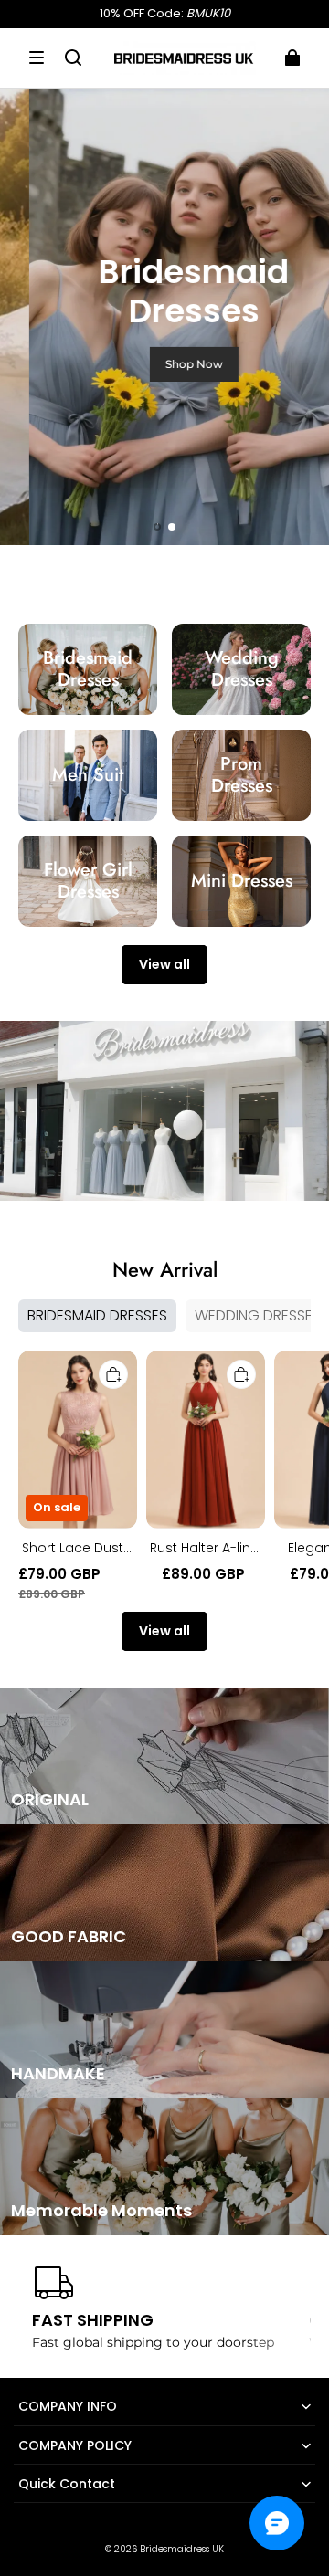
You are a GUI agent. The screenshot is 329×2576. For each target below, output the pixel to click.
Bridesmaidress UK (182, 2549)
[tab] (157, 527)
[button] (37, 58)
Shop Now (165, 364)
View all (164, 964)
